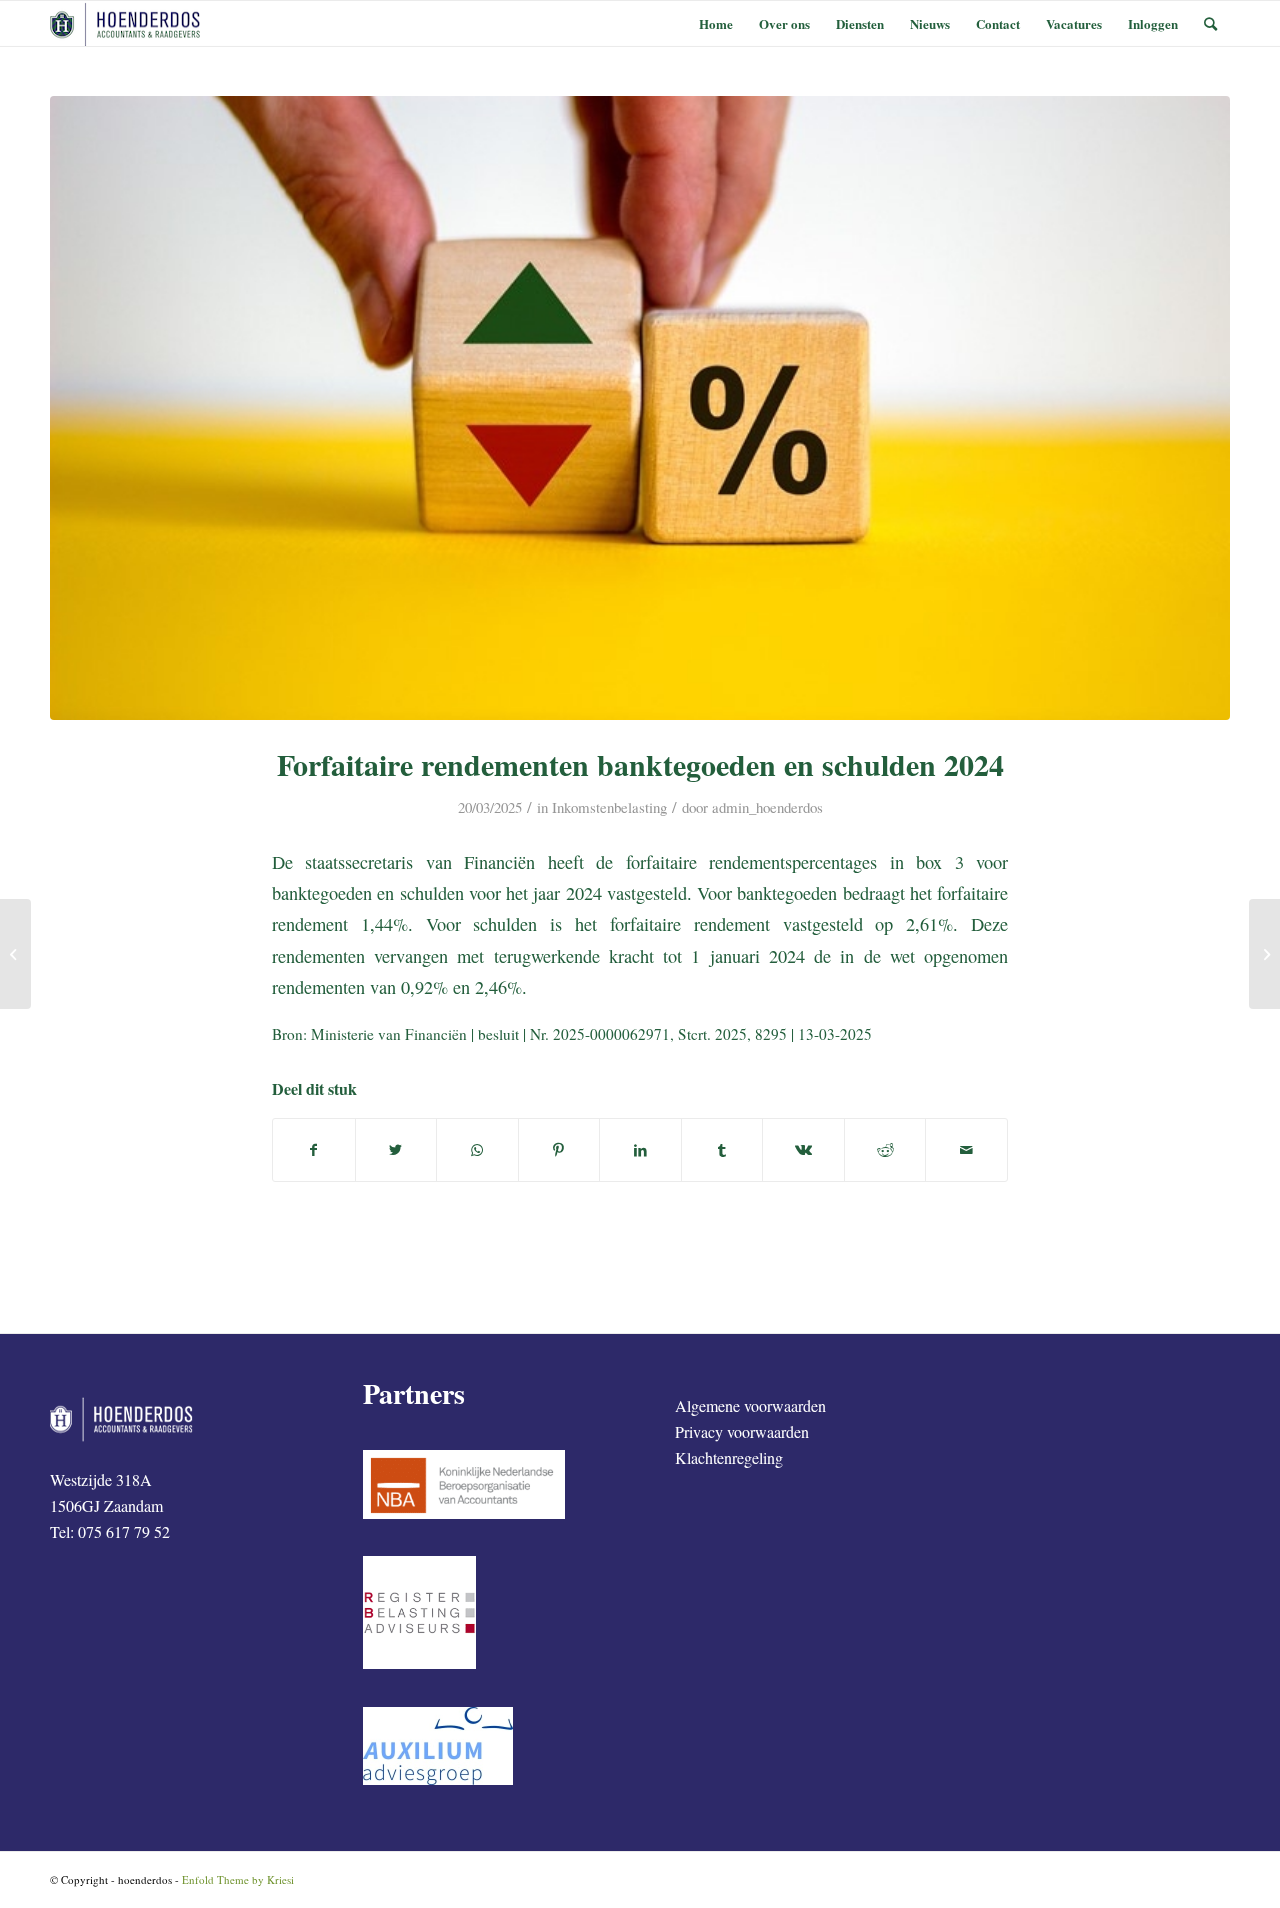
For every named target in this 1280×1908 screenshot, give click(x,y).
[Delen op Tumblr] (722, 1150)
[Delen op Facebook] (314, 1150)
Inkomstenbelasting (609, 807)
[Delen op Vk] (803, 1150)
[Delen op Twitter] (396, 1150)
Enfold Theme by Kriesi (238, 1879)
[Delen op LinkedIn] (640, 1150)
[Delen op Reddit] (885, 1150)
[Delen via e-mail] (966, 1150)
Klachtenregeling (729, 1457)
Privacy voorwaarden (742, 1431)
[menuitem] (716, 23)
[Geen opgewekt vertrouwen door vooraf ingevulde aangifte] (1264, 954)
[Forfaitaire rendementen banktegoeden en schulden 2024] (640, 408)
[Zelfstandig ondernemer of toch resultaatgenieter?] (15, 954)
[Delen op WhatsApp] (477, 1150)
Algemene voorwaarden (750, 1405)
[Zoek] (1210, 23)
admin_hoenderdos (767, 807)
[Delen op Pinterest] (559, 1150)
